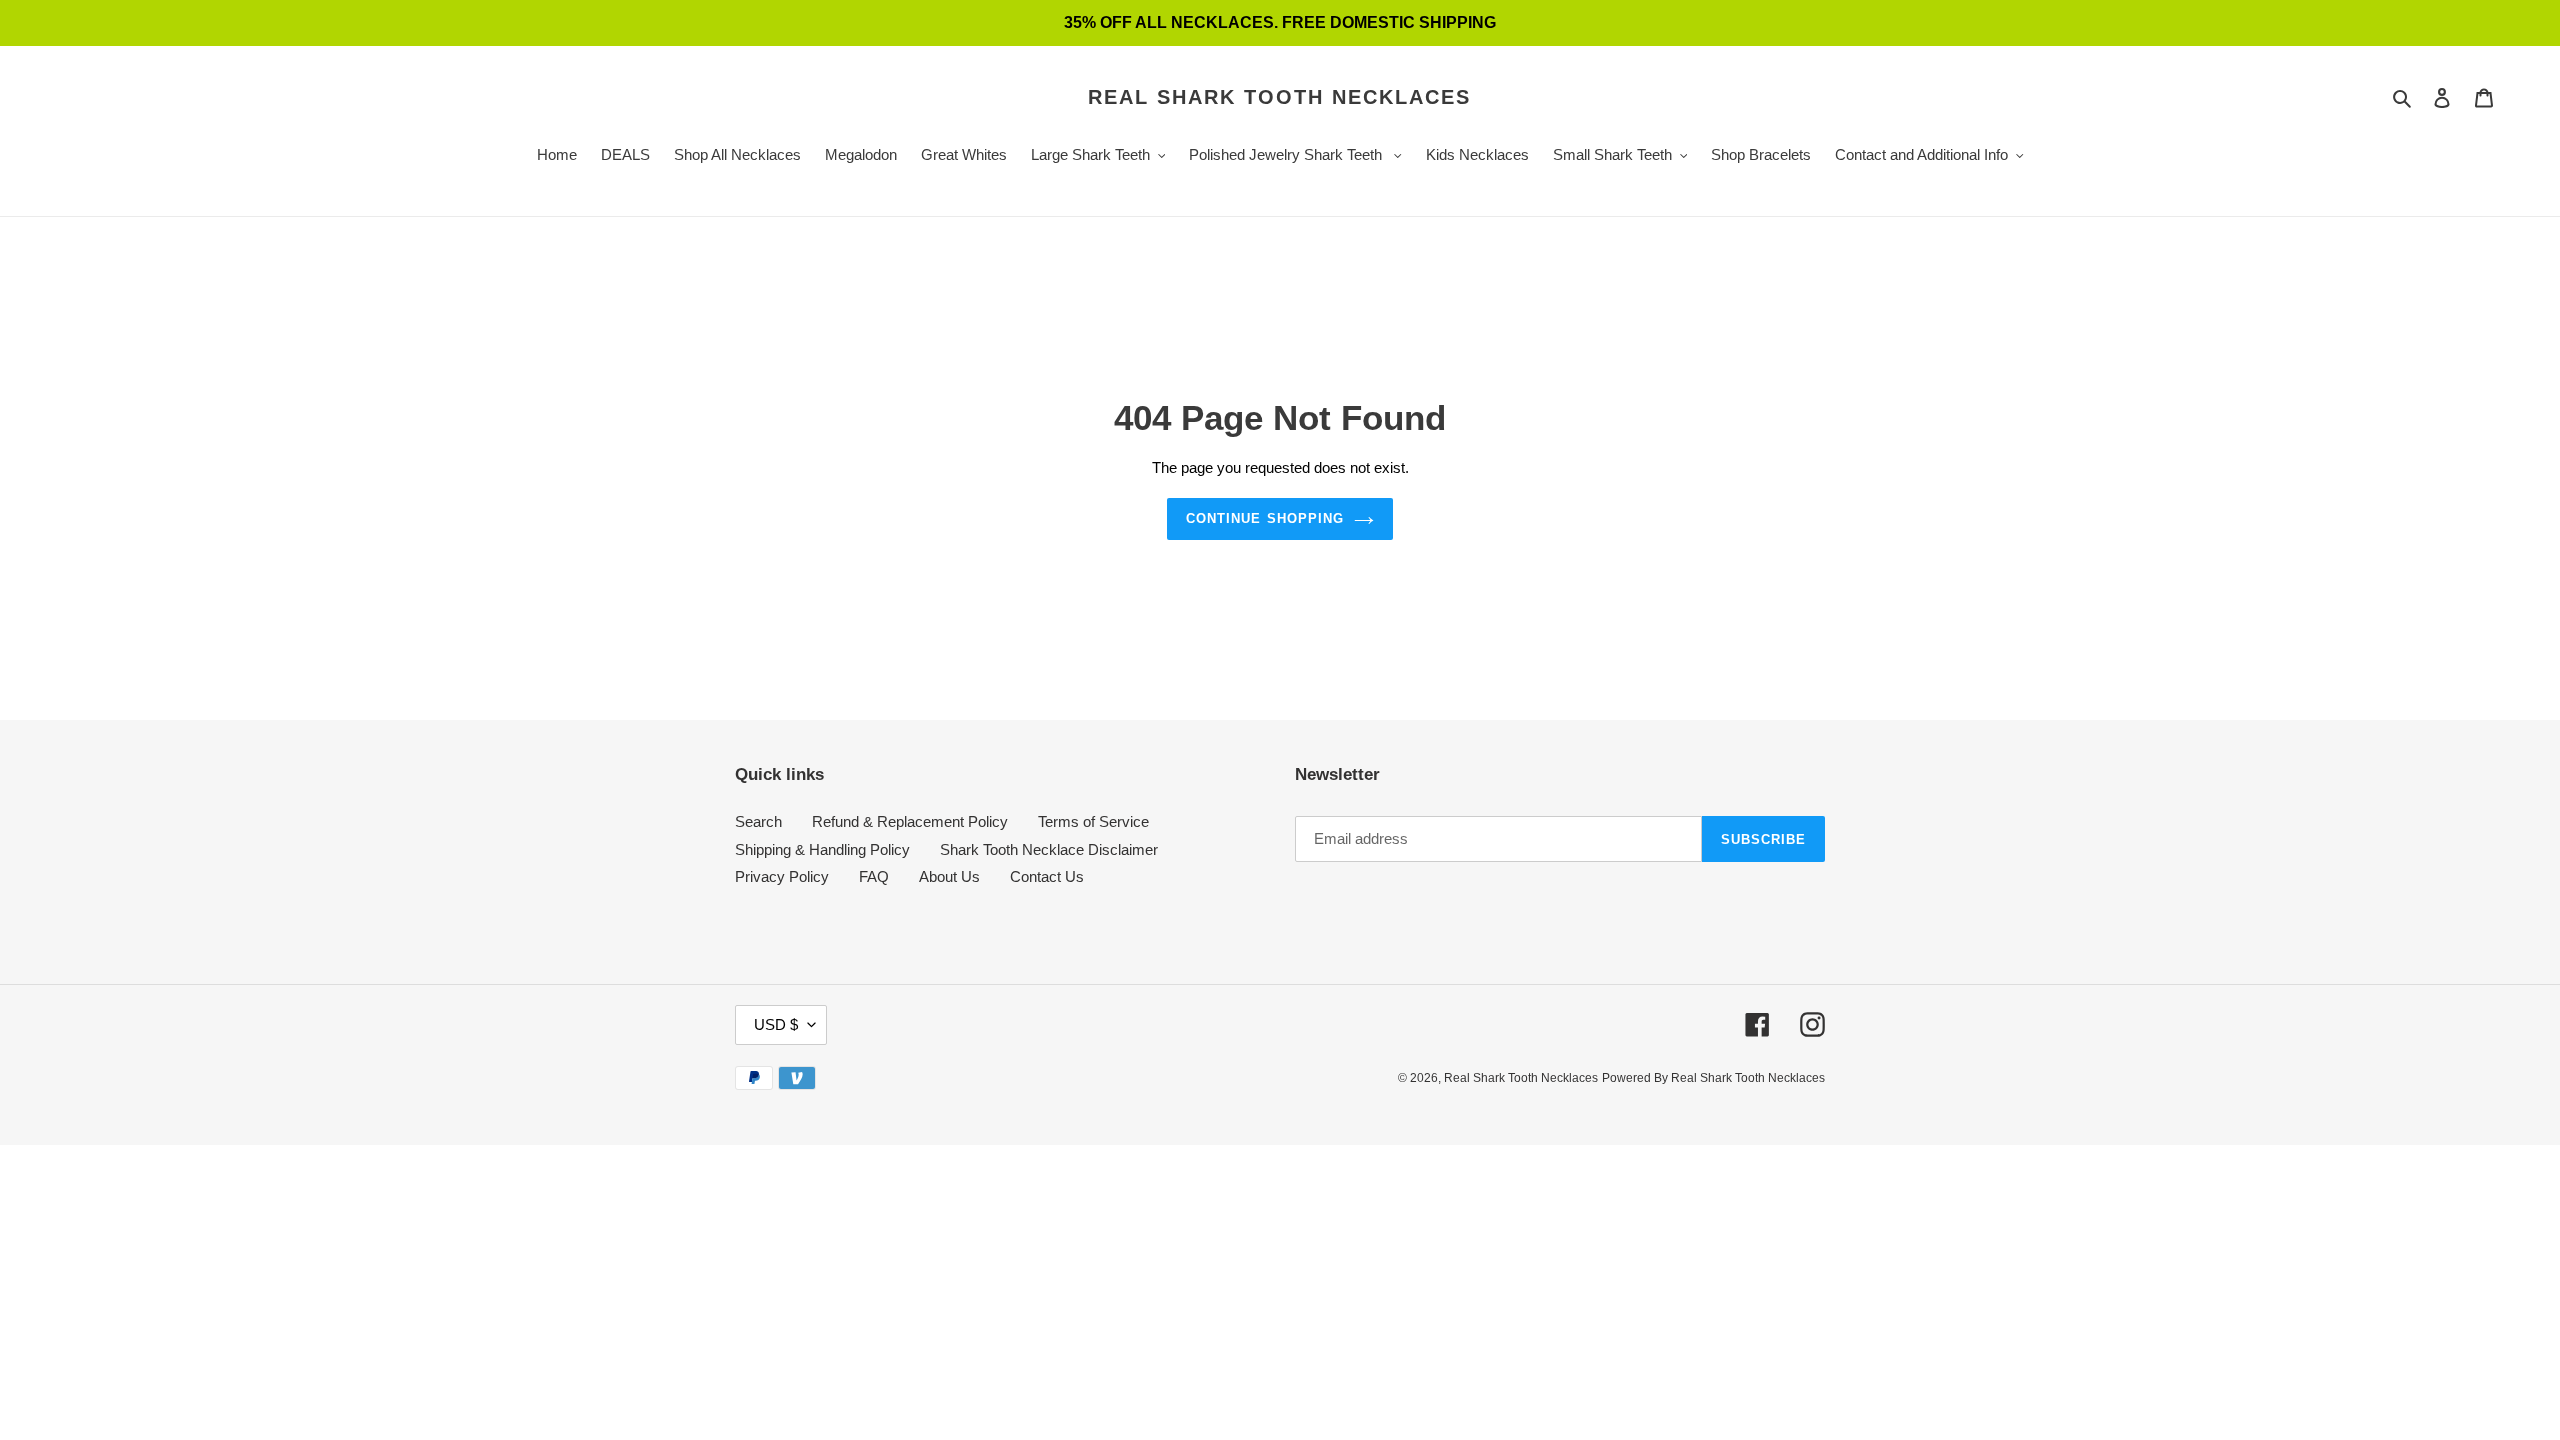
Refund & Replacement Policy (910, 821)
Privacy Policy (782, 876)
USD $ (776, 1024)
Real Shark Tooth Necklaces (1279, 97)
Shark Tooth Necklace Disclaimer (1049, 849)
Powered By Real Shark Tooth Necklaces (1713, 1078)
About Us (949, 876)
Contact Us (1047, 876)
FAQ (874, 876)
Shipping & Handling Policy (822, 849)
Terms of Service (1093, 821)
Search (758, 821)
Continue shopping (1265, 518)
